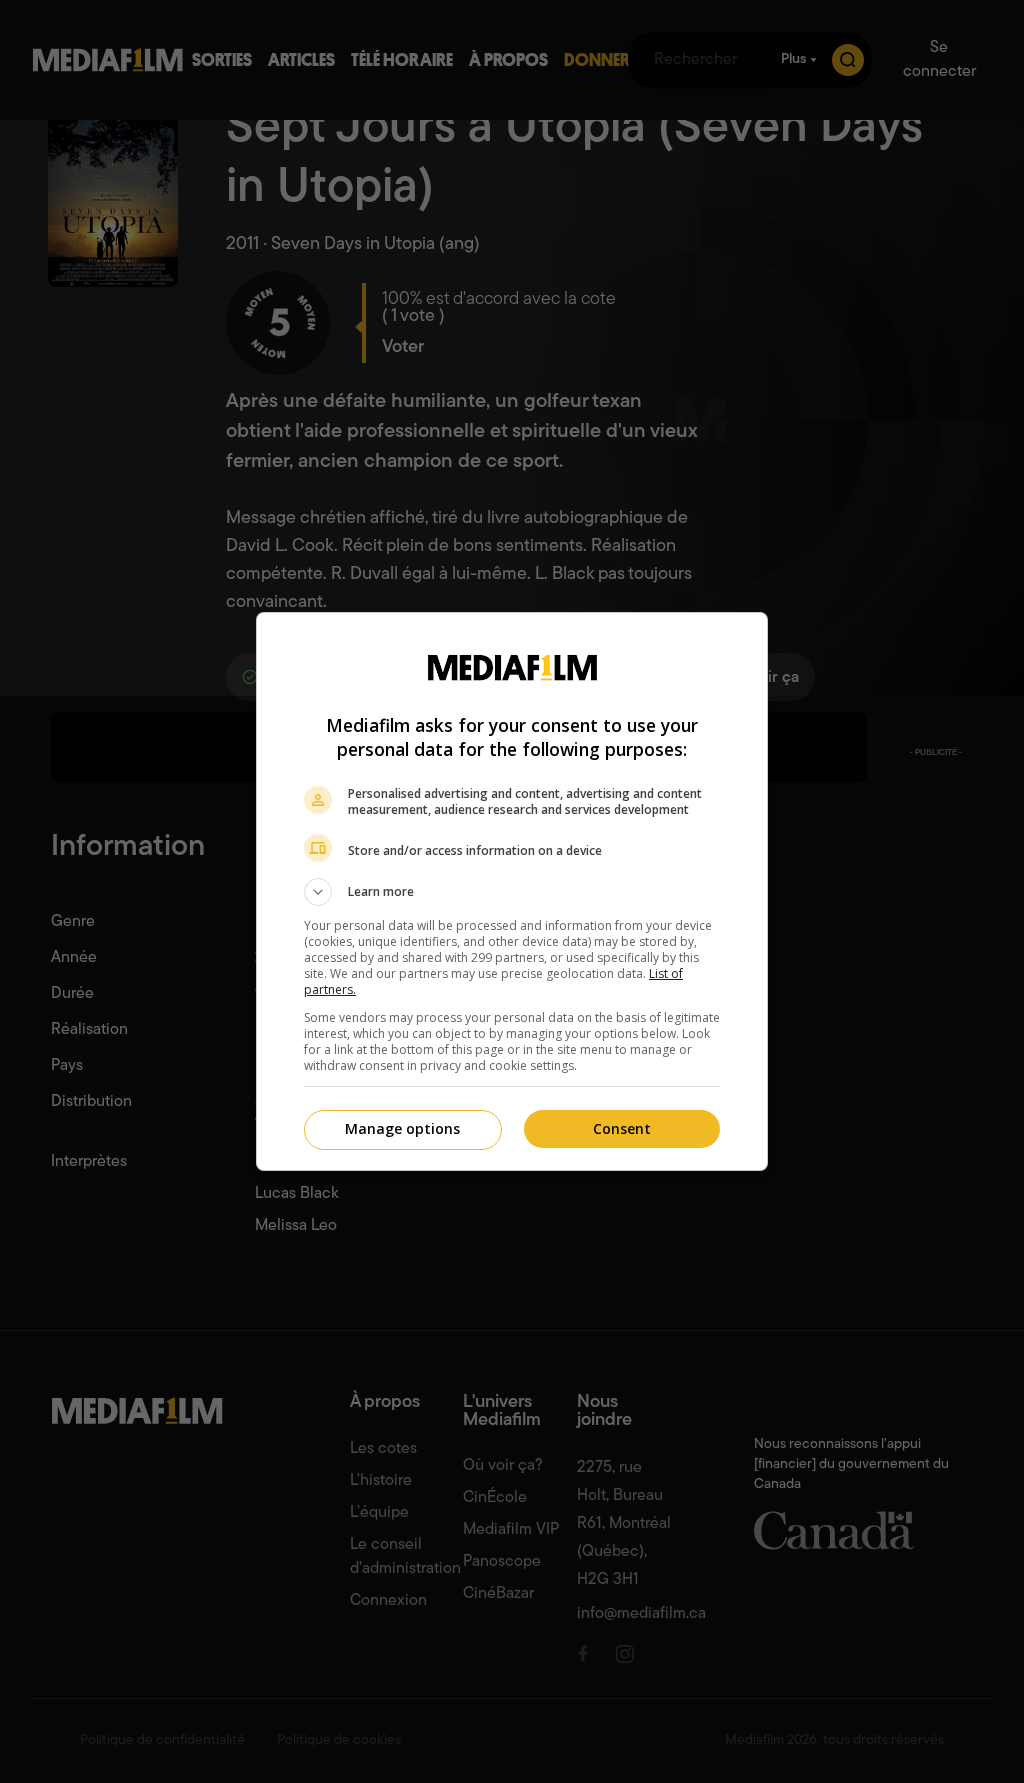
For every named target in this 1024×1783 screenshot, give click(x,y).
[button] (512, 892)
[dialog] (512, 891)
